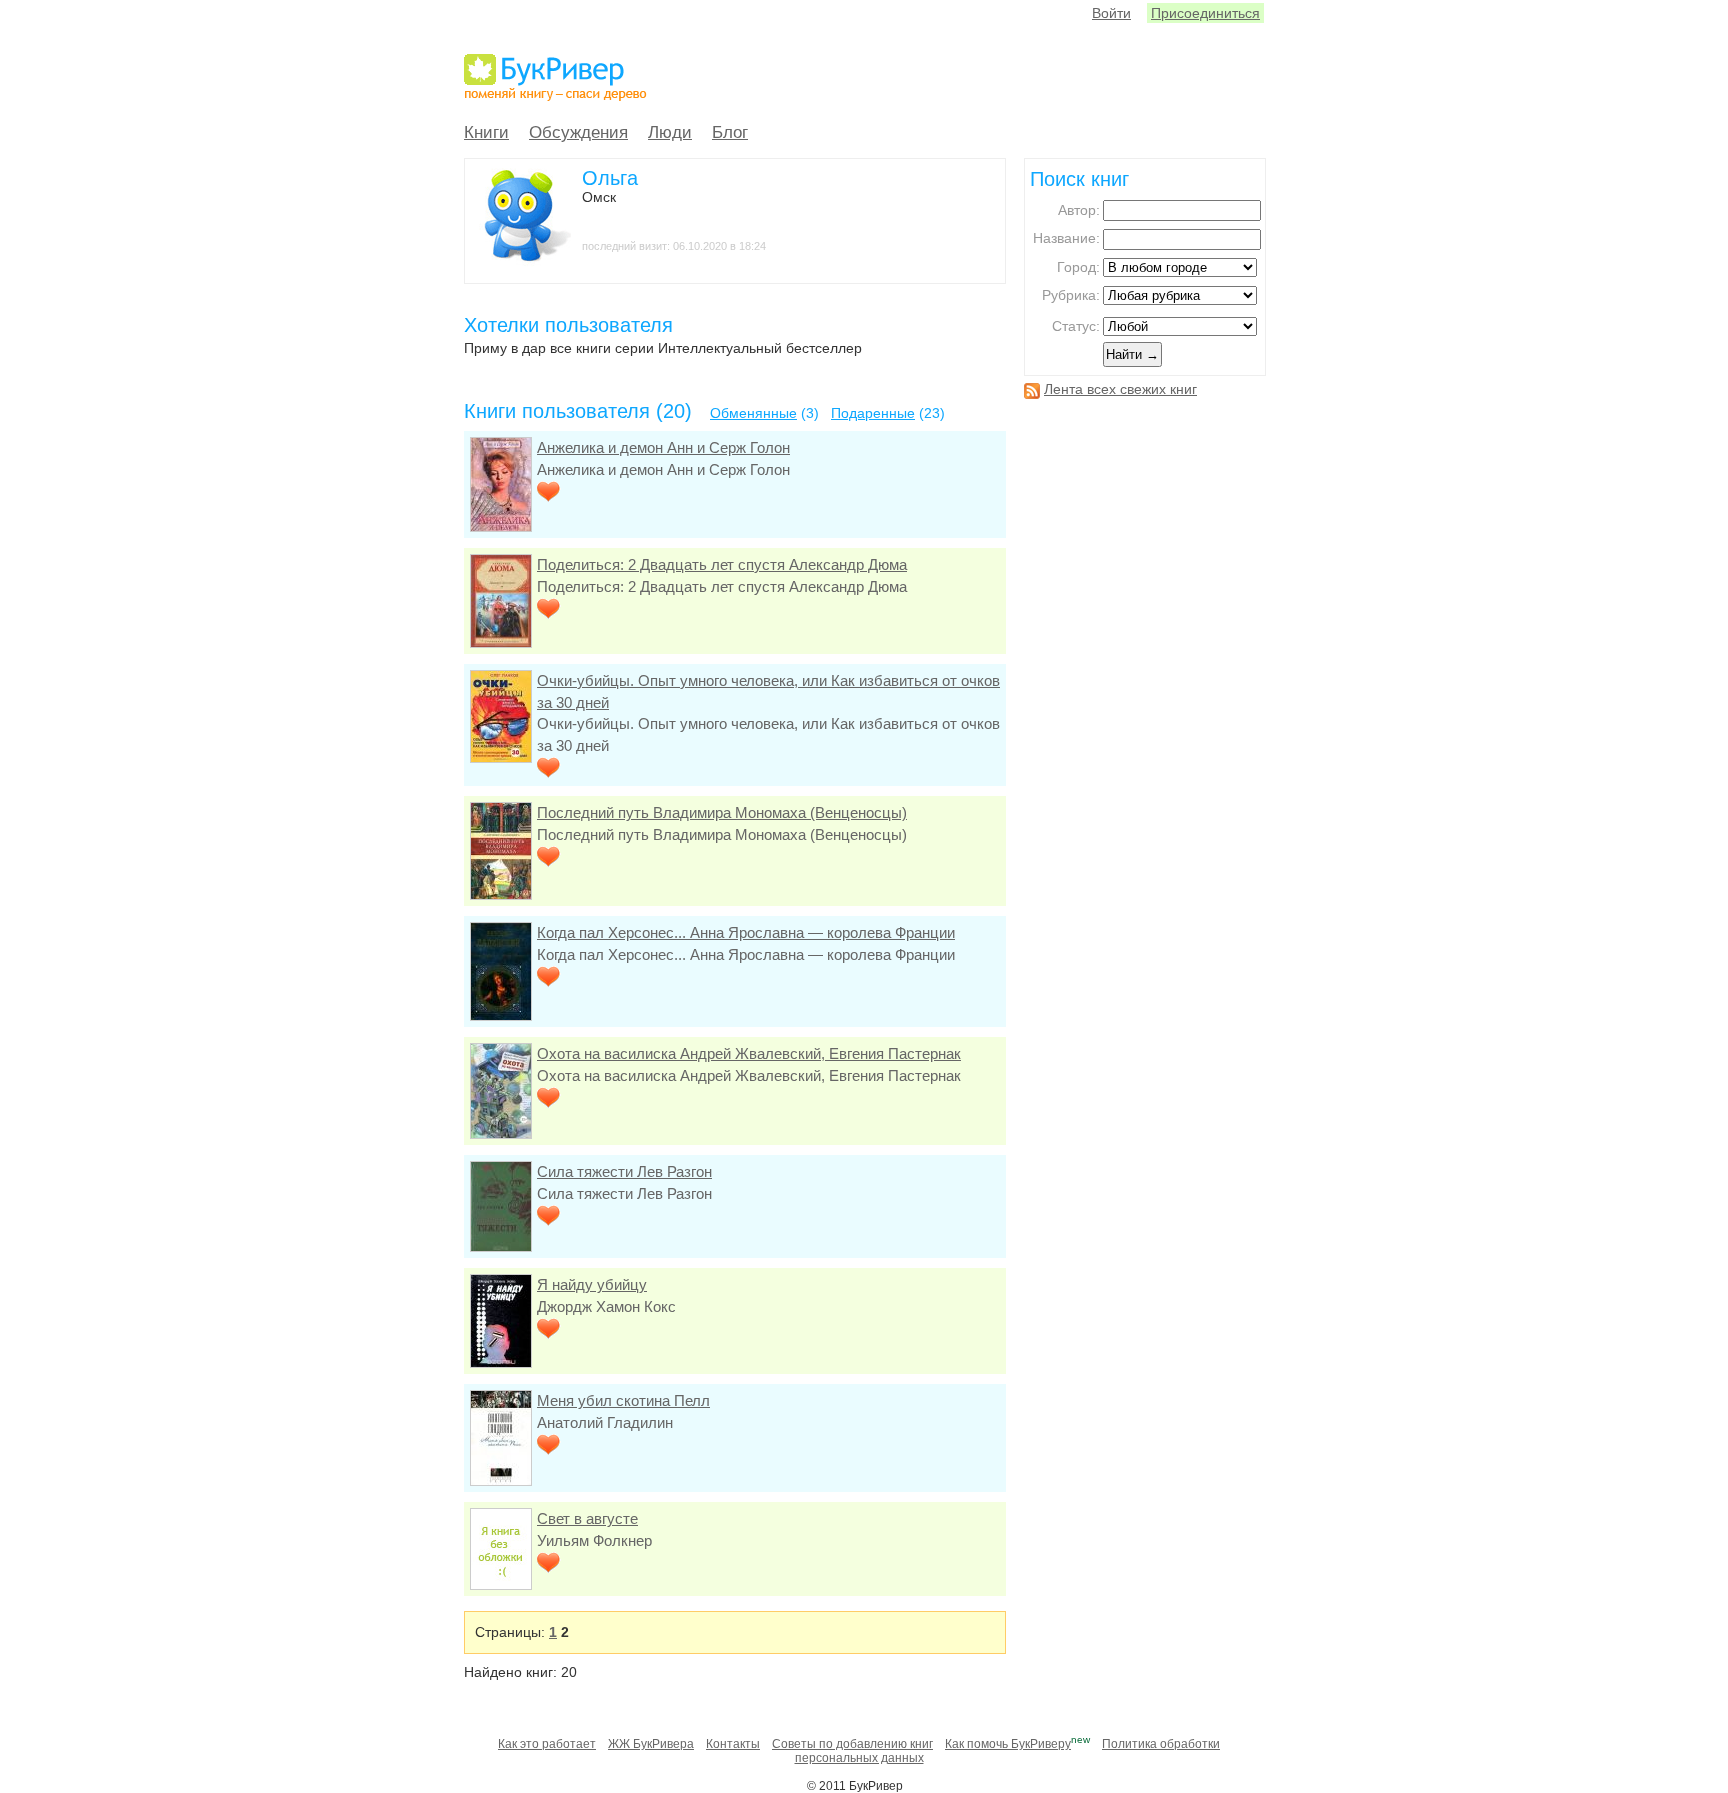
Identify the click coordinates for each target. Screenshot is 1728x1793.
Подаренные (873, 413)
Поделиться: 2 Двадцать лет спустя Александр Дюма (722, 564)
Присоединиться (1205, 13)
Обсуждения (578, 132)
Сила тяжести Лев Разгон (624, 1171)
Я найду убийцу (592, 1284)
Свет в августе (587, 1518)
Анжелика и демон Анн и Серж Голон (663, 447)
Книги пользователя (557, 411)
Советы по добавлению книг (852, 1744)
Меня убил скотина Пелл (623, 1400)
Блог (730, 132)
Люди (670, 132)
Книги (486, 132)
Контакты (733, 1744)
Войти (1111, 13)
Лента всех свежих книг (1120, 389)
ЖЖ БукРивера (651, 1744)
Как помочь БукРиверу (1008, 1744)
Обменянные (753, 413)
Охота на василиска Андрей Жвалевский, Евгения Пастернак (749, 1053)
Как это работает (547, 1744)
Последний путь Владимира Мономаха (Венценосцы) (722, 812)
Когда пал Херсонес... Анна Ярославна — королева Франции (746, 932)
